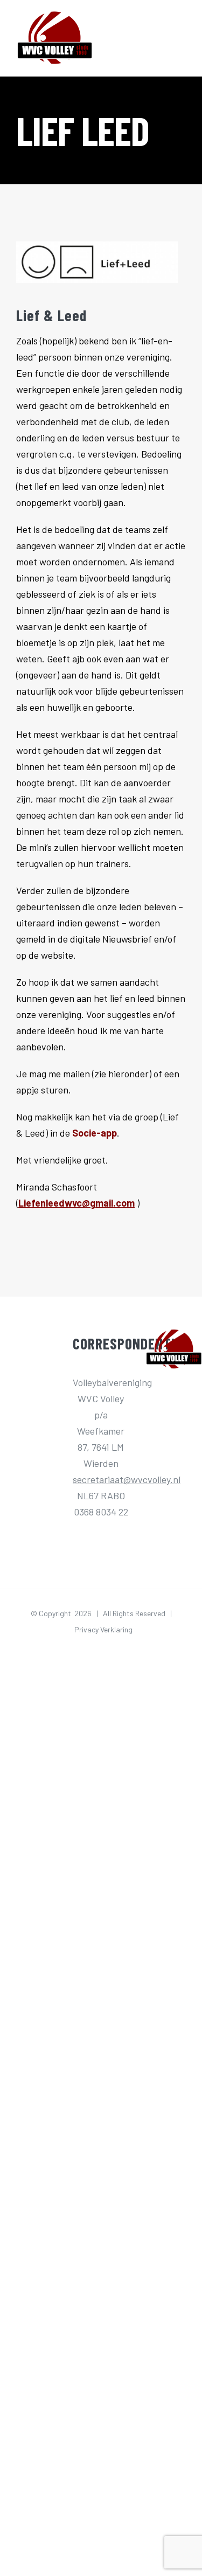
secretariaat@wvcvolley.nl (127, 1479)
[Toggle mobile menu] (182, 39)
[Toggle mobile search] (162, 39)
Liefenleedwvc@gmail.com (76, 1203)
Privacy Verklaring (103, 1629)
